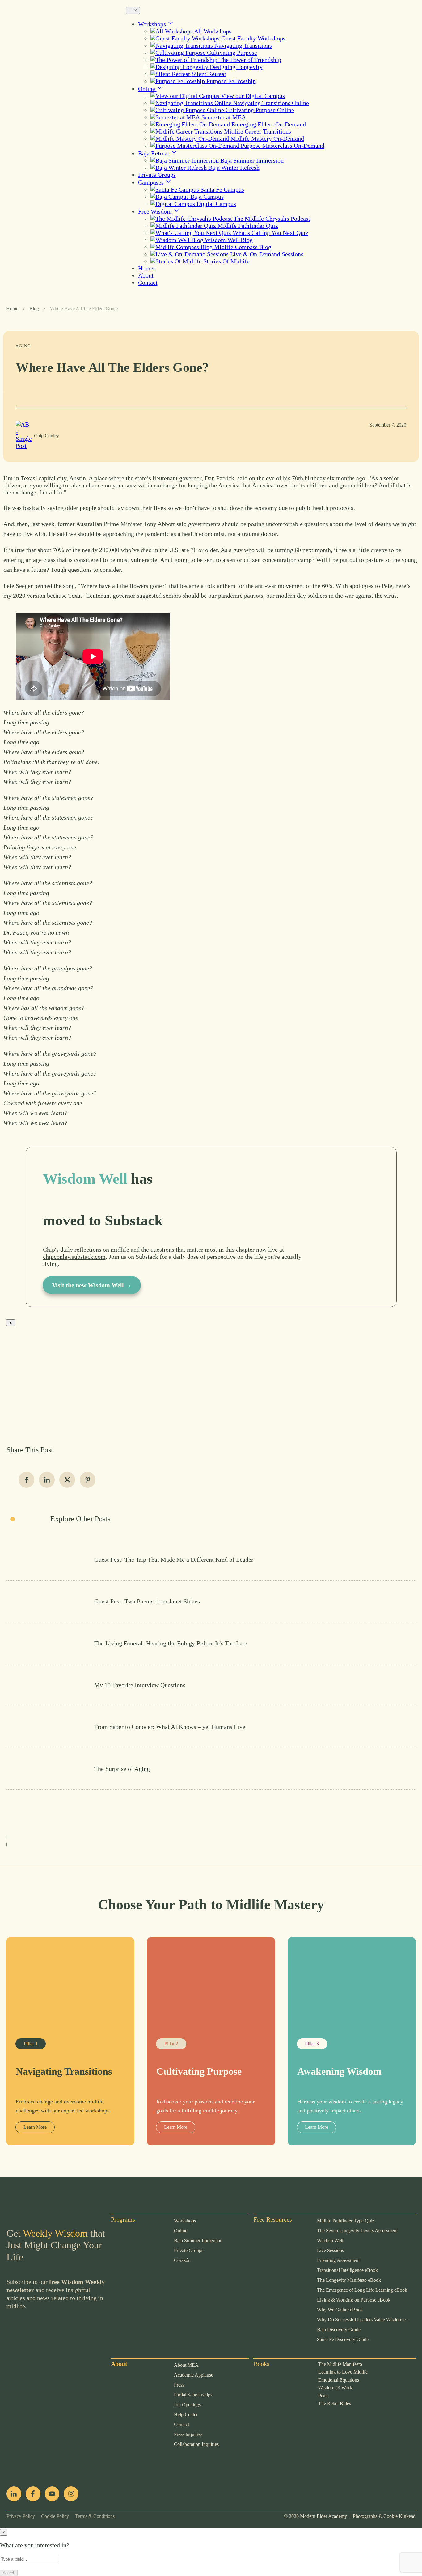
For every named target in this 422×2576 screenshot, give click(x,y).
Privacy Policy (21, 2516)
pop (116, 2464)
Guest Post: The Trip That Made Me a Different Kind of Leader (211, 1560)
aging (23, 346)
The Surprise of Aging (211, 1769)
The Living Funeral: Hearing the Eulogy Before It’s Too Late (211, 1643)
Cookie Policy (52, 2516)
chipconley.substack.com (74, 1257)
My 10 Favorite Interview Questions (211, 1685)
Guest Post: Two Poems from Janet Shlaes (211, 1601)
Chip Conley (46, 436)
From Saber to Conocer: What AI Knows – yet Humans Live (211, 1727)
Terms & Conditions (92, 2516)
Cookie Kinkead (399, 2516)
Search (9, 2573)
